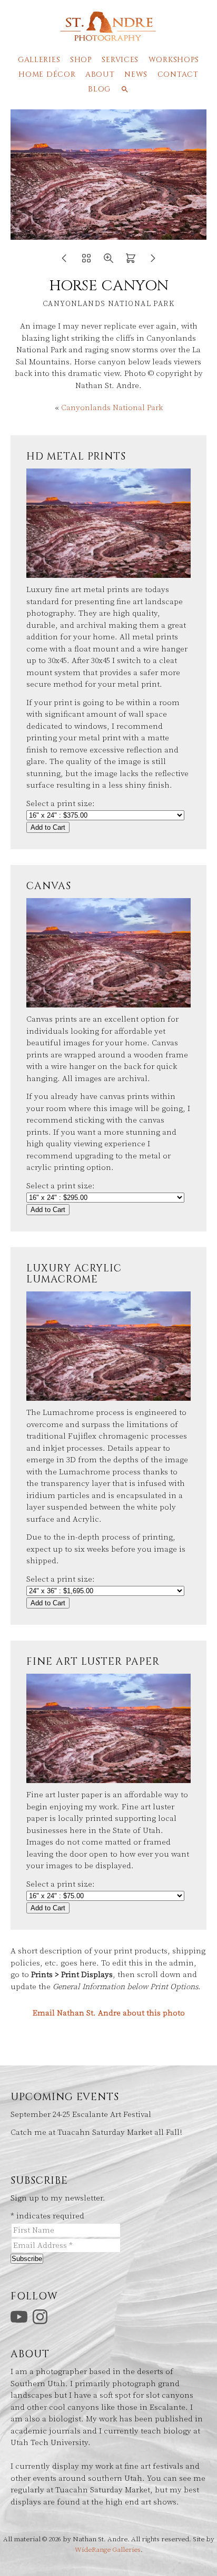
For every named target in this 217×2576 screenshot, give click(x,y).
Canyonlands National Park (112, 408)
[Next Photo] (153, 262)
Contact (178, 74)
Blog (99, 89)
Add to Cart (48, 827)
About (100, 74)
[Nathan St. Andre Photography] (108, 36)
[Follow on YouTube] (21, 2317)
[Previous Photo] (64, 262)
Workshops (174, 60)
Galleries (39, 60)
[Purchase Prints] (131, 262)
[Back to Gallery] (86, 262)
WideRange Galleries (108, 2550)
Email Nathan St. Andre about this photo (109, 2013)
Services (120, 60)
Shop (81, 60)
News (136, 74)
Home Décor (47, 74)
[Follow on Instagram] (42, 2317)
